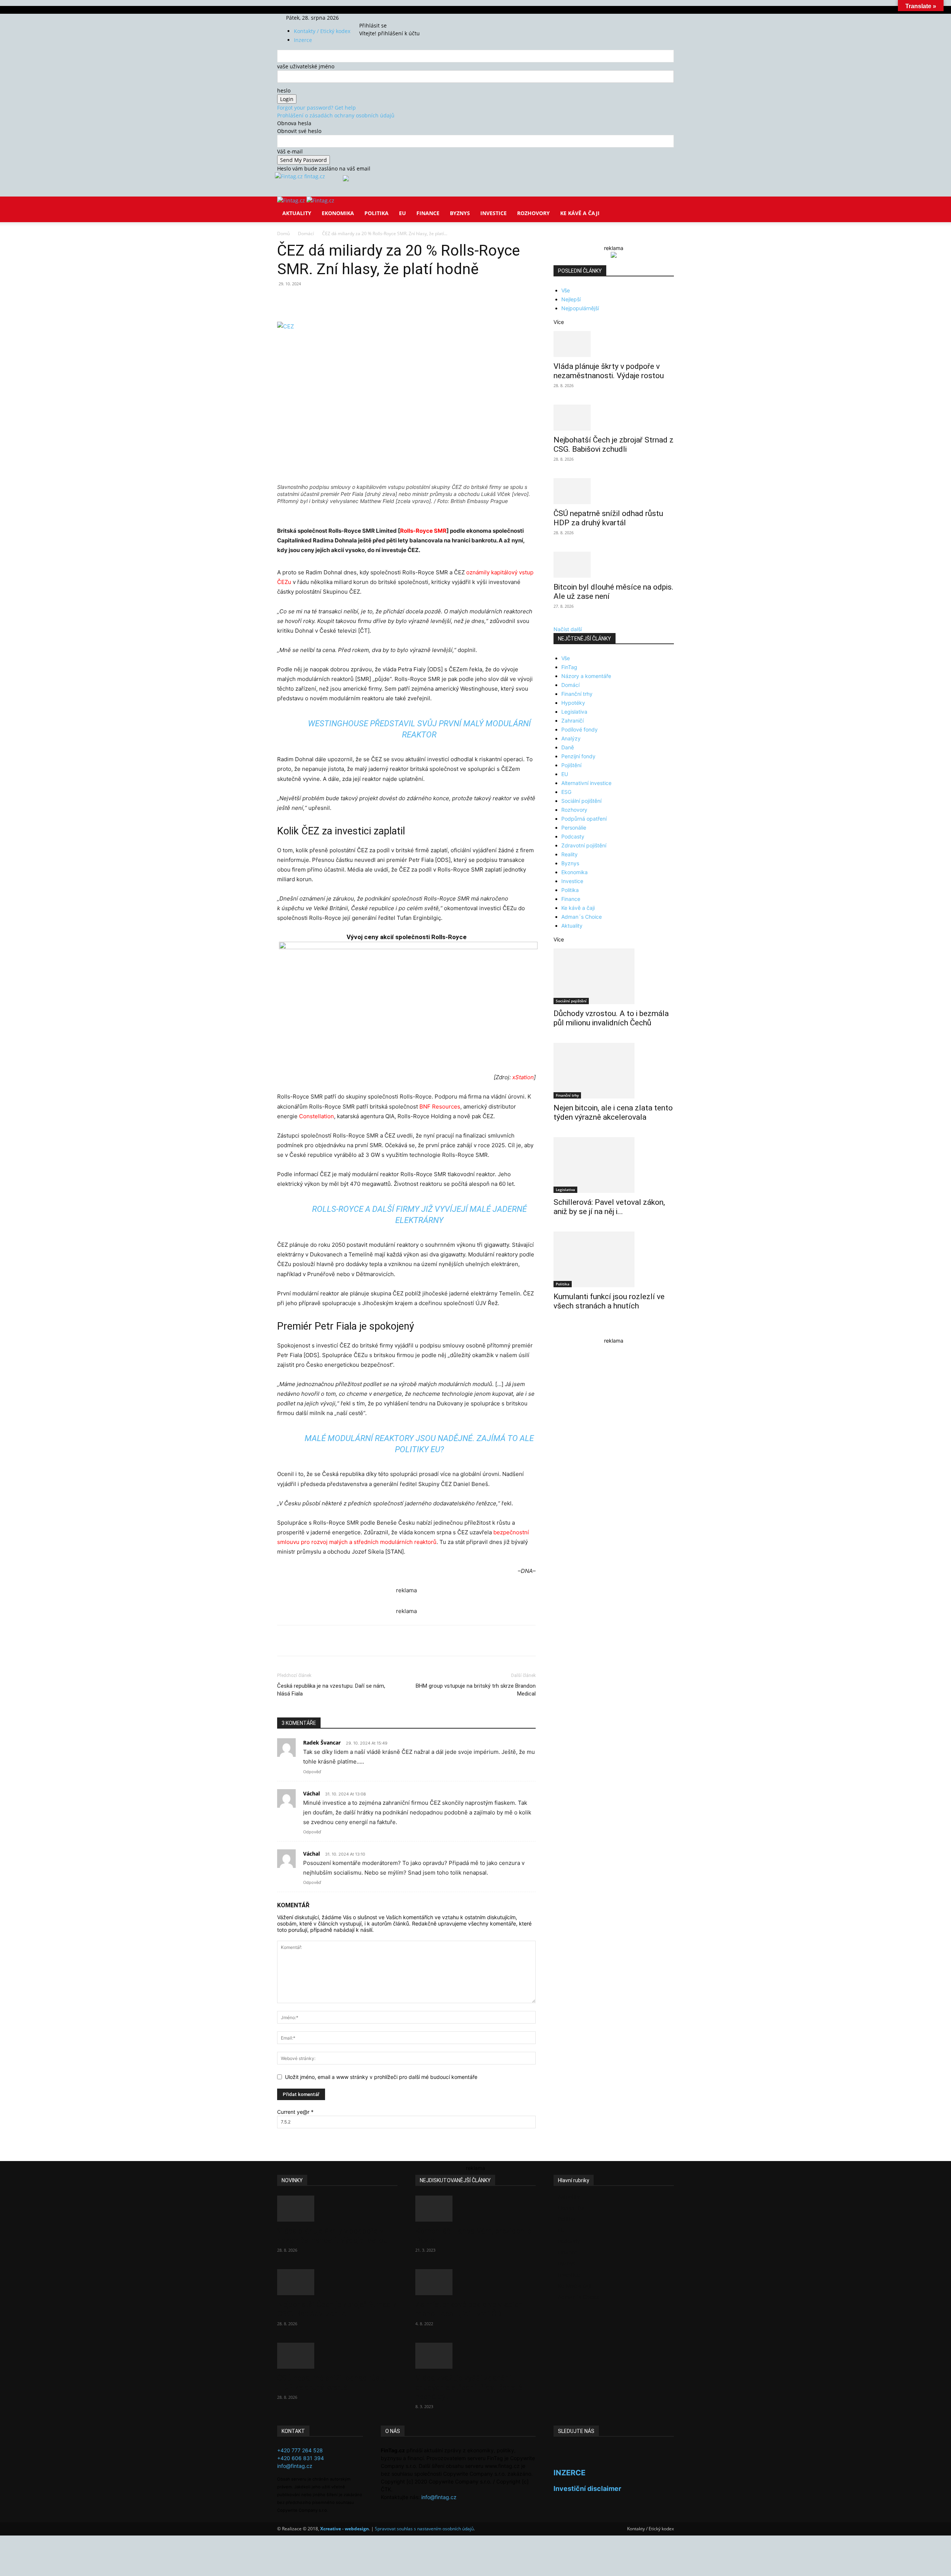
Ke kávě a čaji (580, 213)
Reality (569, 854)
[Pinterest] (363, 301)
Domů (283, 233)
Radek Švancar (322, 1743)
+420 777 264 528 (300, 2450)
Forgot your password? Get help (317, 108)
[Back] (394, 18)
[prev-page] (556, 1330)
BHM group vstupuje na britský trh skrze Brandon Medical (476, 1690)
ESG (566, 792)
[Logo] (292, 200)
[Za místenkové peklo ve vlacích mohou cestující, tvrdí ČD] (475, 2282)
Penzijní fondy (578, 756)
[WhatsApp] (380, 301)
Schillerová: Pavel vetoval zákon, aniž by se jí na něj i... (609, 1207)
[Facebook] (371, 18)
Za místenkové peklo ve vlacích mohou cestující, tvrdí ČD (469, 2309)
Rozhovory (533, 213)
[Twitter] (381, 18)
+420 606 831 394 (301, 2458)
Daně (568, 747)
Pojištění (571, 765)
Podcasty (573, 836)
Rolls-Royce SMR (423, 531)
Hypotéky (573, 703)
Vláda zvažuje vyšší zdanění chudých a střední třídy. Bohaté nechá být (469, 2387)
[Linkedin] (397, 301)
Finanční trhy (577, 694)
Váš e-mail (290, 151)
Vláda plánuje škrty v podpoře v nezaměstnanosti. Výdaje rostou (609, 371)
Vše (566, 290)
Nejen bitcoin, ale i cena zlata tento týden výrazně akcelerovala (613, 1112)
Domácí (306, 233)
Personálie (574, 828)
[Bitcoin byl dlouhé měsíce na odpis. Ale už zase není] (614, 565)
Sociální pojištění (581, 801)
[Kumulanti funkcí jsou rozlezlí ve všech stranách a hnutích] (614, 1259)
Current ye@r (295, 2112)
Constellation (317, 1116)
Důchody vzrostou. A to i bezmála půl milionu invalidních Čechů (611, 1018)
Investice (494, 213)
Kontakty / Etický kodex (322, 31)
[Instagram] (376, 18)
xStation (523, 1077)
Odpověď (312, 1772)
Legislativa (574, 712)
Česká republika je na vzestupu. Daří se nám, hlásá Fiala (331, 1690)
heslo (284, 90)
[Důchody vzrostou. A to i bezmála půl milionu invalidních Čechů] (614, 976)
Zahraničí (572, 721)
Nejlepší (571, 299)
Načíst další (568, 629)
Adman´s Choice (582, 917)
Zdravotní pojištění (584, 845)
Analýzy (571, 738)
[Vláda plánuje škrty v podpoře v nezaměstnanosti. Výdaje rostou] (614, 344)
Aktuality (297, 213)
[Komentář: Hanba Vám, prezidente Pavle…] (475, 2209)
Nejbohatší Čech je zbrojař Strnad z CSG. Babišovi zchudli (614, 445)
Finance (428, 213)
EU (403, 213)
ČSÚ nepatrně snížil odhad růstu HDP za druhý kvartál (608, 518)
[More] (415, 301)
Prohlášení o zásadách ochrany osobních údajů (336, 115)
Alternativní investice (586, 783)
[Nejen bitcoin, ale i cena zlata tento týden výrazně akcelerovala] (614, 1071)
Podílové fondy (580, 729)
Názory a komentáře (586, 676)
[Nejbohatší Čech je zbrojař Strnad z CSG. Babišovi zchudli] (614, 418)
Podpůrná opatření (584, 819)
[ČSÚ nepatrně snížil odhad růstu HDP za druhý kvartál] (614, 491)
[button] (665, 207)
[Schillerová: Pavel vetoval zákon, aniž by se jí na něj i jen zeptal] (614, 1165)
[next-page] (560, 1330)
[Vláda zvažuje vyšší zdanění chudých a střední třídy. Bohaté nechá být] (475, 2356)
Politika (376, 213)
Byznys (460, 213)
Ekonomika (338, 213)
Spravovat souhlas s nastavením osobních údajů (424, 2529)
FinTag (569, 667)
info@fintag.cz (295, 2466)
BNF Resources (440, 1107)
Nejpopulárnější (580, 308)
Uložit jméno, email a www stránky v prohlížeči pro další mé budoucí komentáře (381, 2077)
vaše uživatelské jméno (306, 66)
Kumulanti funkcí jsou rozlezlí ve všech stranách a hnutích (609, 1301)
